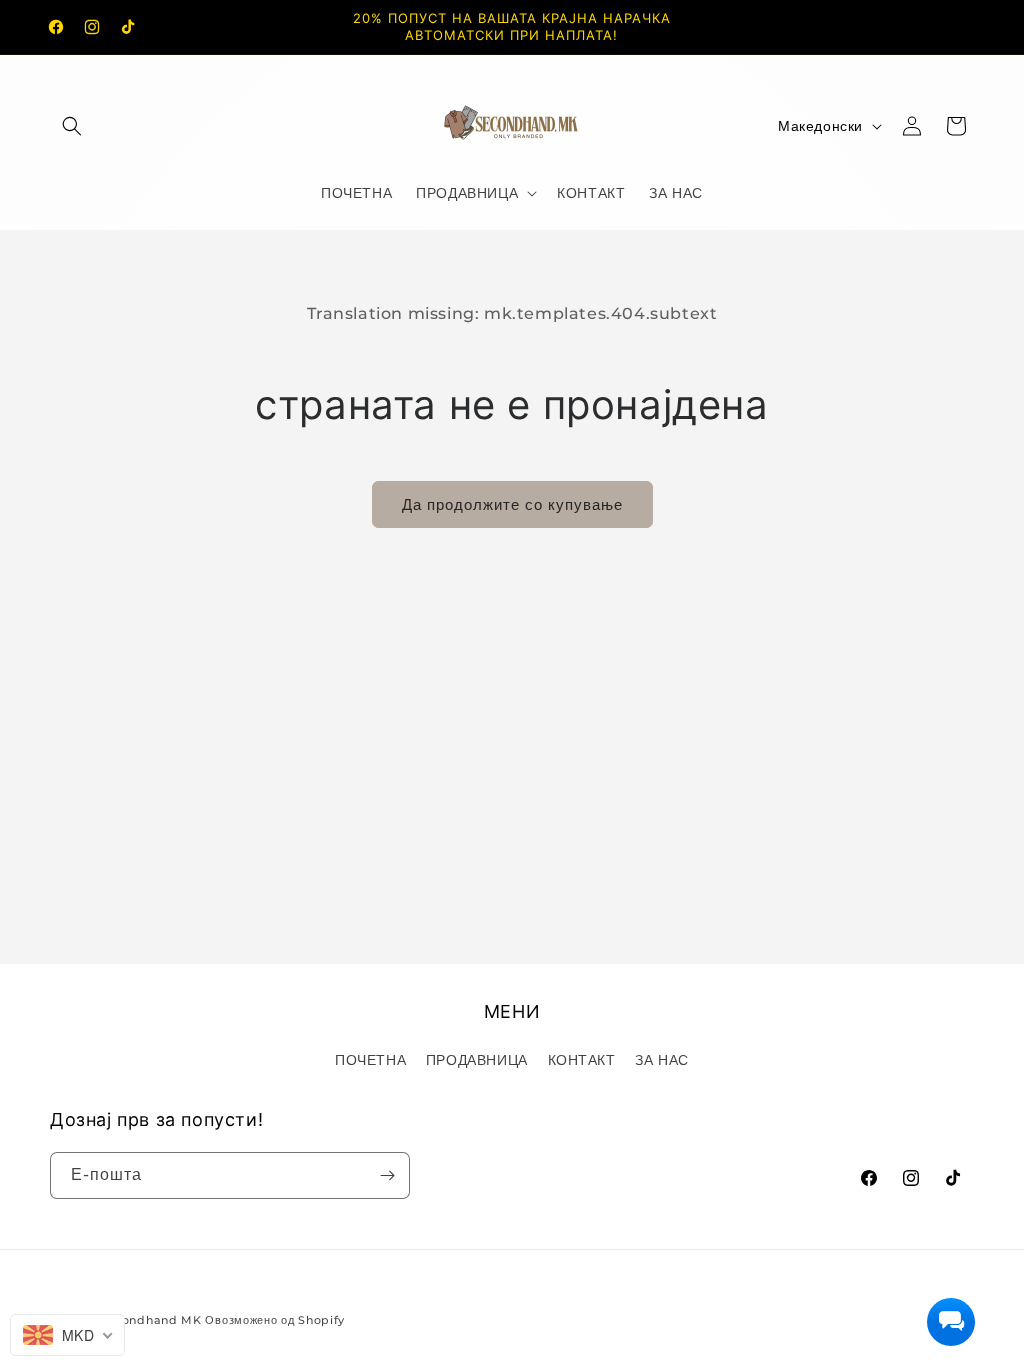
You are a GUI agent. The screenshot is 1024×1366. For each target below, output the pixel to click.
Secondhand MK (151, 1320)
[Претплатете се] (387, 1175)
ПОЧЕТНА (370, 1060)
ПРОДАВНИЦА (477, 1060)
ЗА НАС (662, 1060)
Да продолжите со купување (512, 504)
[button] (72, 126)
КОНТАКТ (582, 1060)
